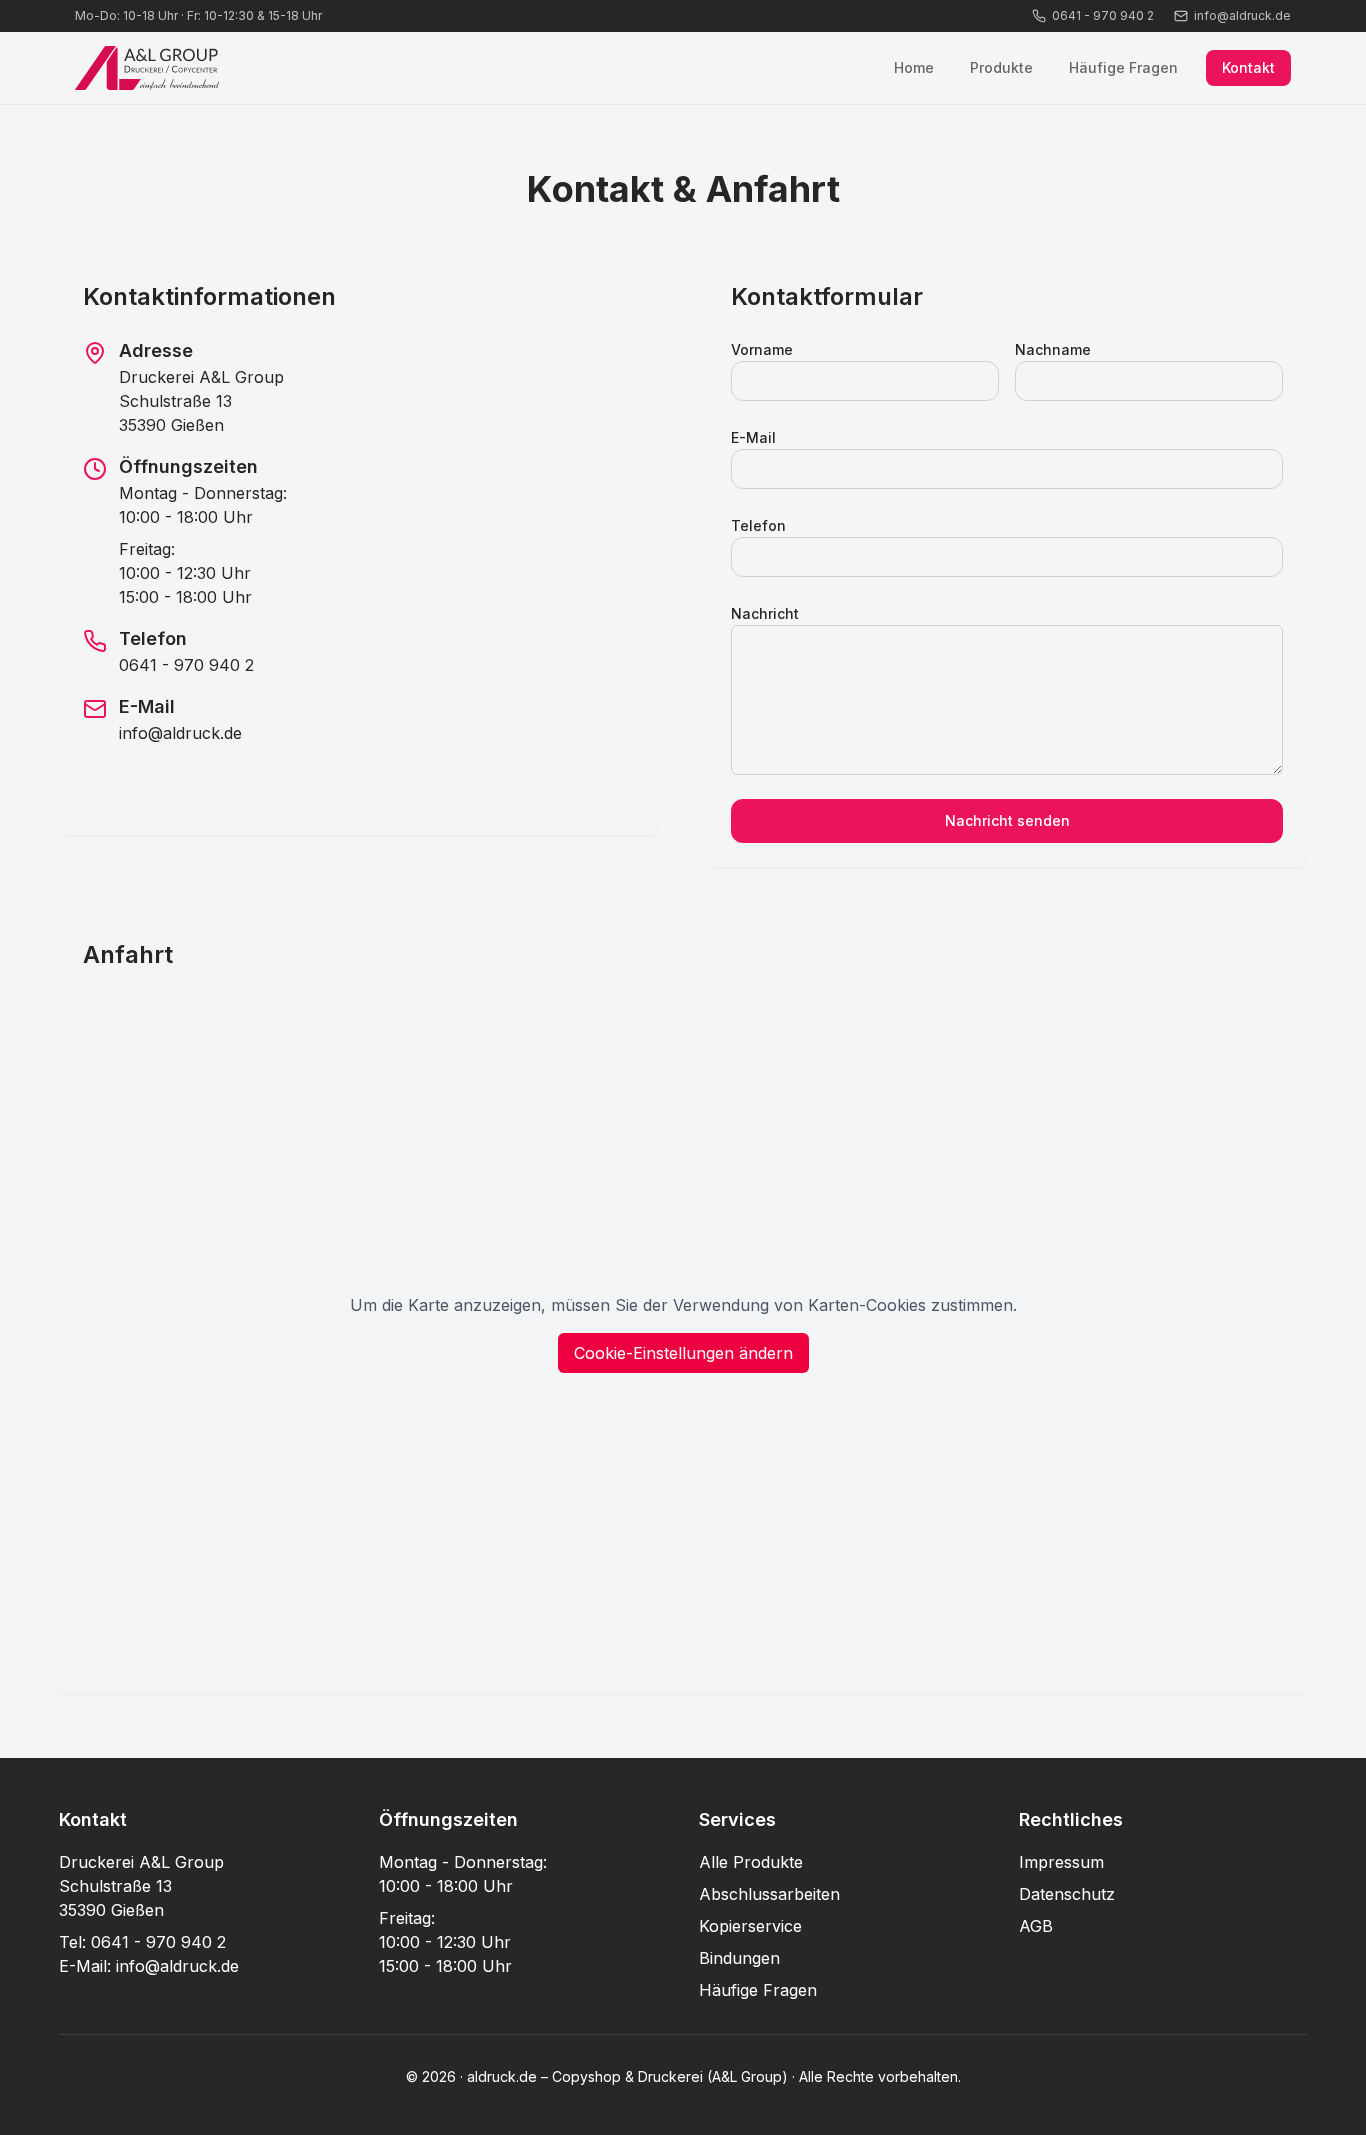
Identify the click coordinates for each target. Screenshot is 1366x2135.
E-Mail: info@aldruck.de (149, 1966)
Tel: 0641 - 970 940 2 (142, 1942)
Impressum (1061, 1862)
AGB (1036, 1926)
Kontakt (1248, 67)
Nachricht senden (1007, 820)
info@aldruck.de (180, 733)
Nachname (1053, 349)
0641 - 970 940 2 (186, 665)
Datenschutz (1067, 1894)
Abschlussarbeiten (769, 1894)
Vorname (762, 349)
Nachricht (765, 613)
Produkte (1001, 67)
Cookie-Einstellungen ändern (683, 1353)
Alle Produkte (751, 1862)
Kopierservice (750, 1926)
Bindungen (739, 1958)
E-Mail (753, 437)
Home (914, 67)
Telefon (758, 525)
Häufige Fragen (1123, 67)
